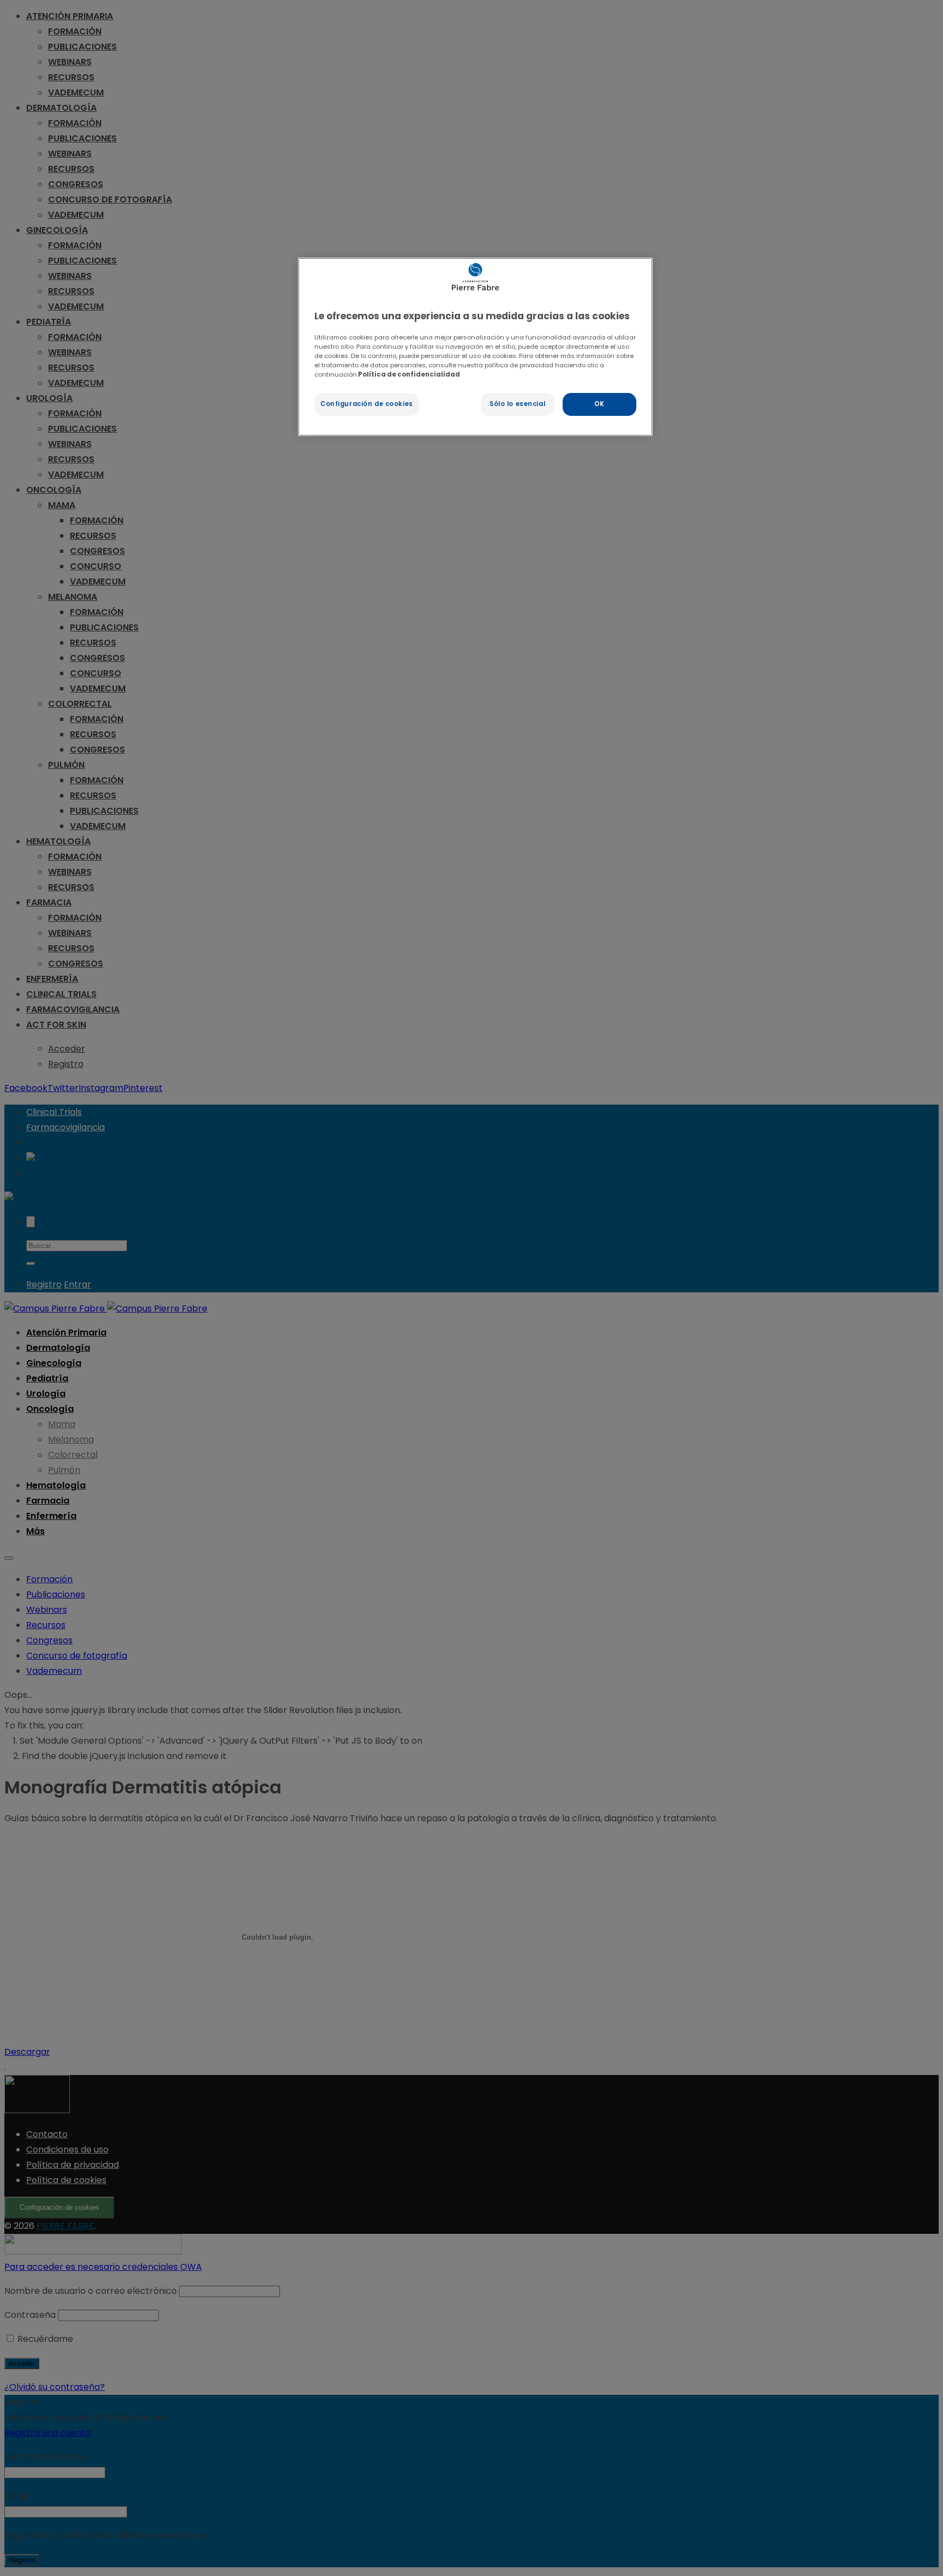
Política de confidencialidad (409, 374)
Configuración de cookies (367, 404)
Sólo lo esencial (517, 404)
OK (599, 404)
